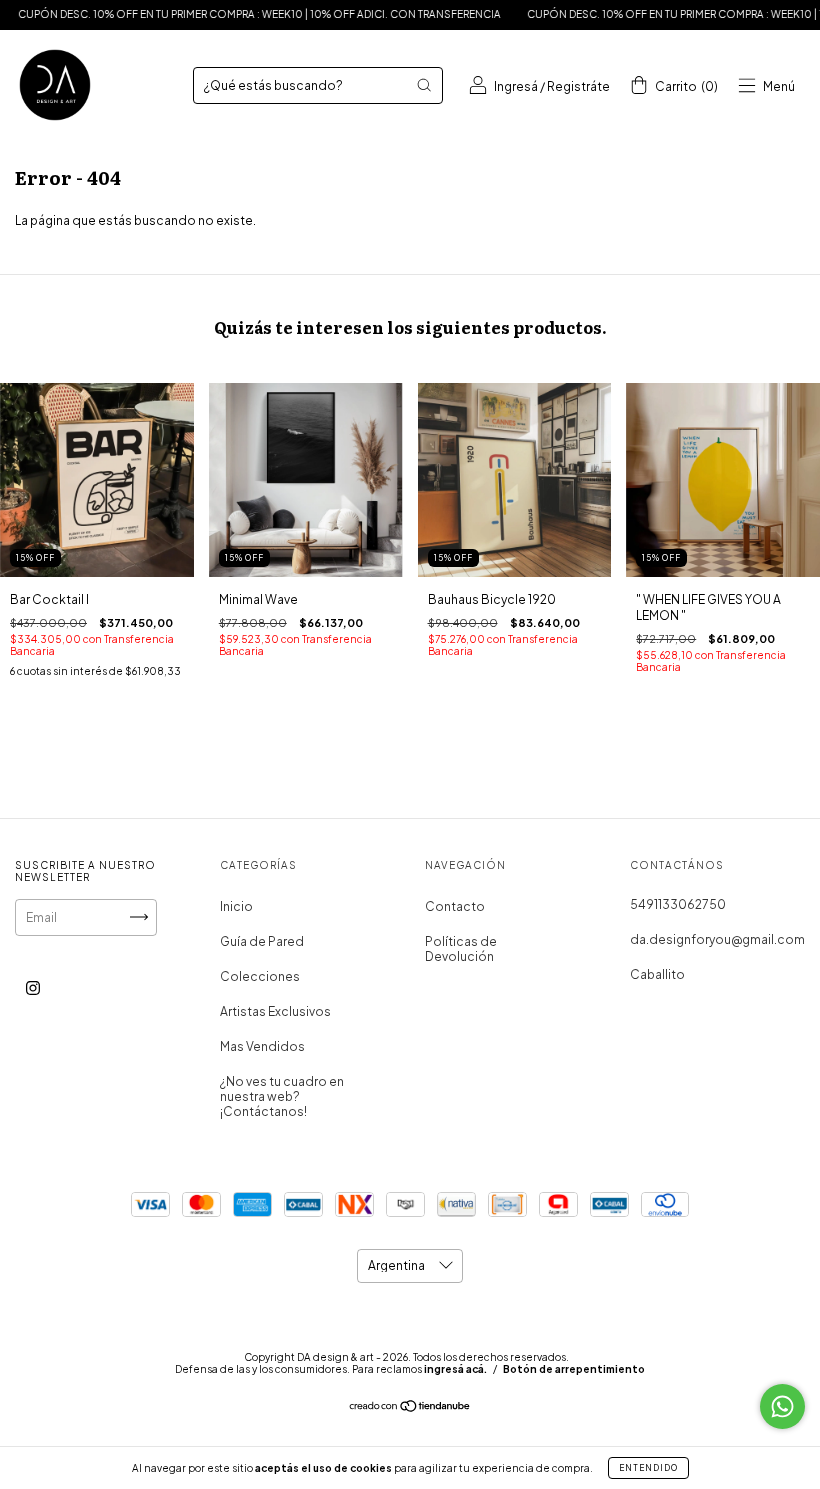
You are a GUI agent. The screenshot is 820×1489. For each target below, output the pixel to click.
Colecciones (260, 976)
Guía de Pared (262, 941)
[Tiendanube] (410, 1408)
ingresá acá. (455, 1369)
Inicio (236, 906)
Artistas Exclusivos (275, 1011)
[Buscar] (424, 85)
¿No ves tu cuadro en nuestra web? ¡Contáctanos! (282, 1096)
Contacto (455, 906)
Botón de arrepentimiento (574, 1369)
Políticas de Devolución (461, 949)
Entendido (648, 1468)
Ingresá (516, 86)
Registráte (578, 86)
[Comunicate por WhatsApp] (782, 1406)
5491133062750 (678, 904)
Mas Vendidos (262, 1046)
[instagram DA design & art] (33, 987)
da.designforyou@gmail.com (717, 939)
